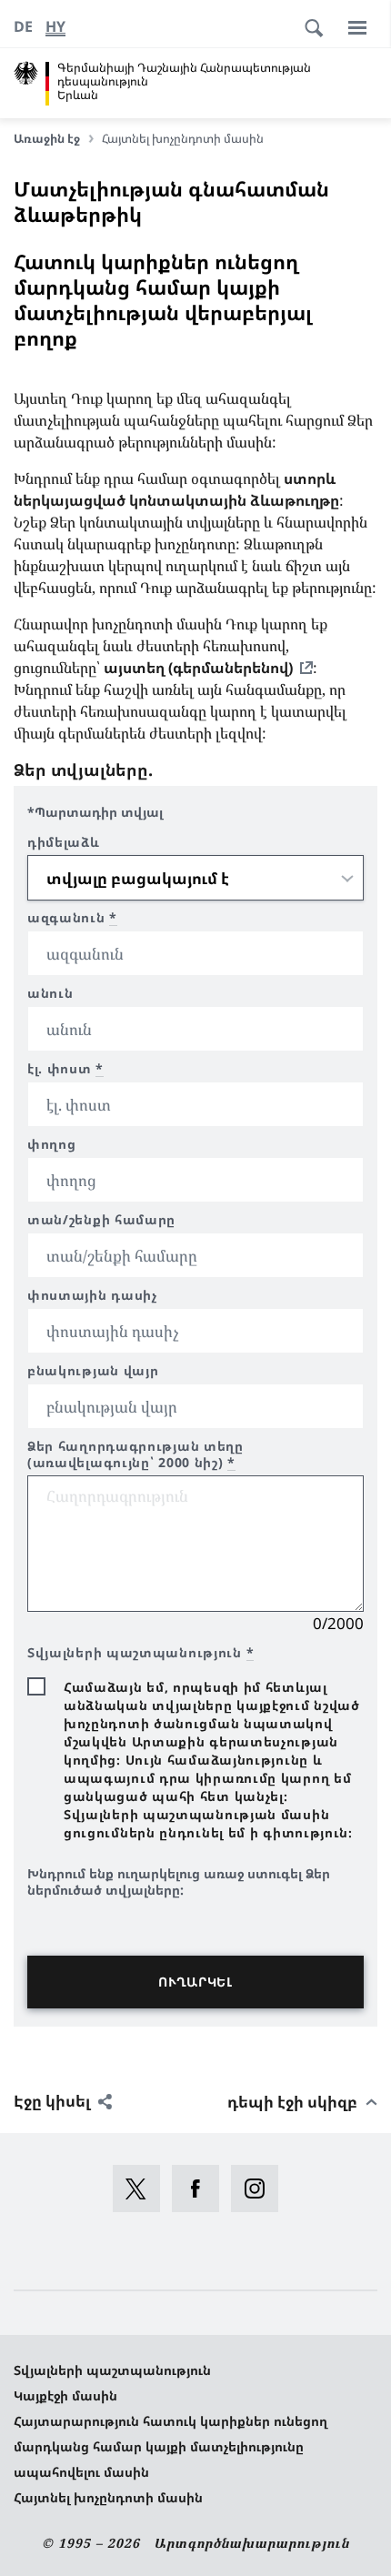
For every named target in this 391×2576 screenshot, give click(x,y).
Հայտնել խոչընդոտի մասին (108, 2497)
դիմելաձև (64, 842)
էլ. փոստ (65, 1069)
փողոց (52, 1144)
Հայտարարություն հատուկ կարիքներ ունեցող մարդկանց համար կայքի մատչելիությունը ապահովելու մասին (170, 2446)
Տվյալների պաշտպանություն (112, 2370)
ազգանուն (72, 918)
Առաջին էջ (47, 138)
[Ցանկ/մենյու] (357, 27)
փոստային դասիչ (92, 1295)
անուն (50, 993)
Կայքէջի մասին (65, 2395)
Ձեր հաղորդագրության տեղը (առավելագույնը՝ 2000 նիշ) (135, 1454)
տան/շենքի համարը (101, 1220)
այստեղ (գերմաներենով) (198, 668)
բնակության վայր (93, 1371)
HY (55, 26)
